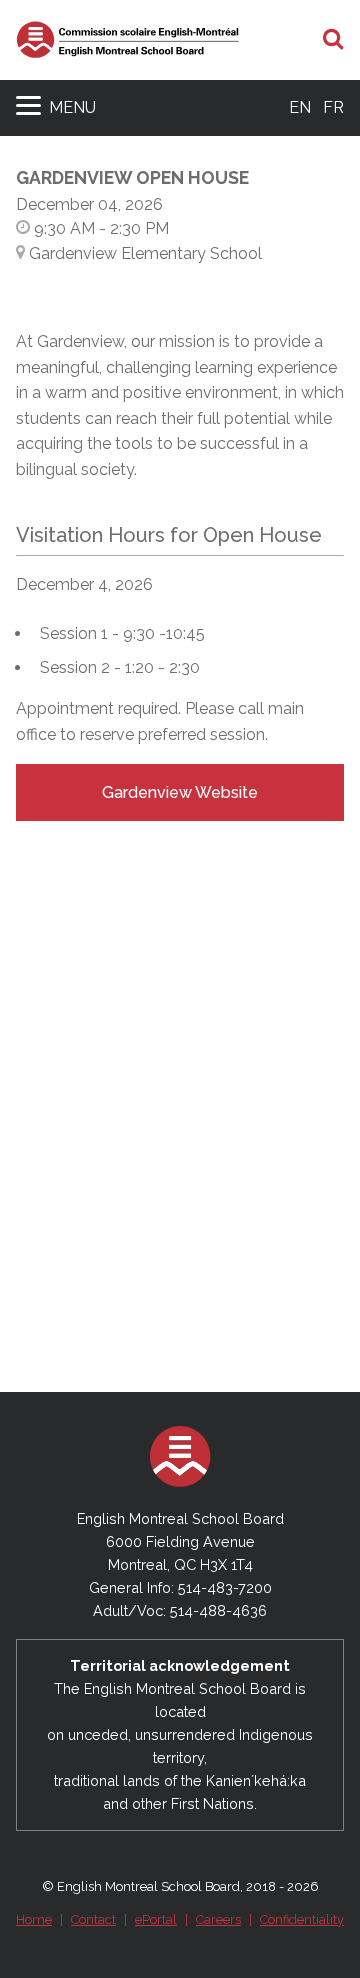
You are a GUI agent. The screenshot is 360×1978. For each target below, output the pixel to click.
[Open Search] (333, 40)
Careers (218, 1919)
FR (333, 107)
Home (34, 1919)
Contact (93, 1919)
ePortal (156, 1919)
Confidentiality (302, 1919)
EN (300, 107)
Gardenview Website (180, 792)
